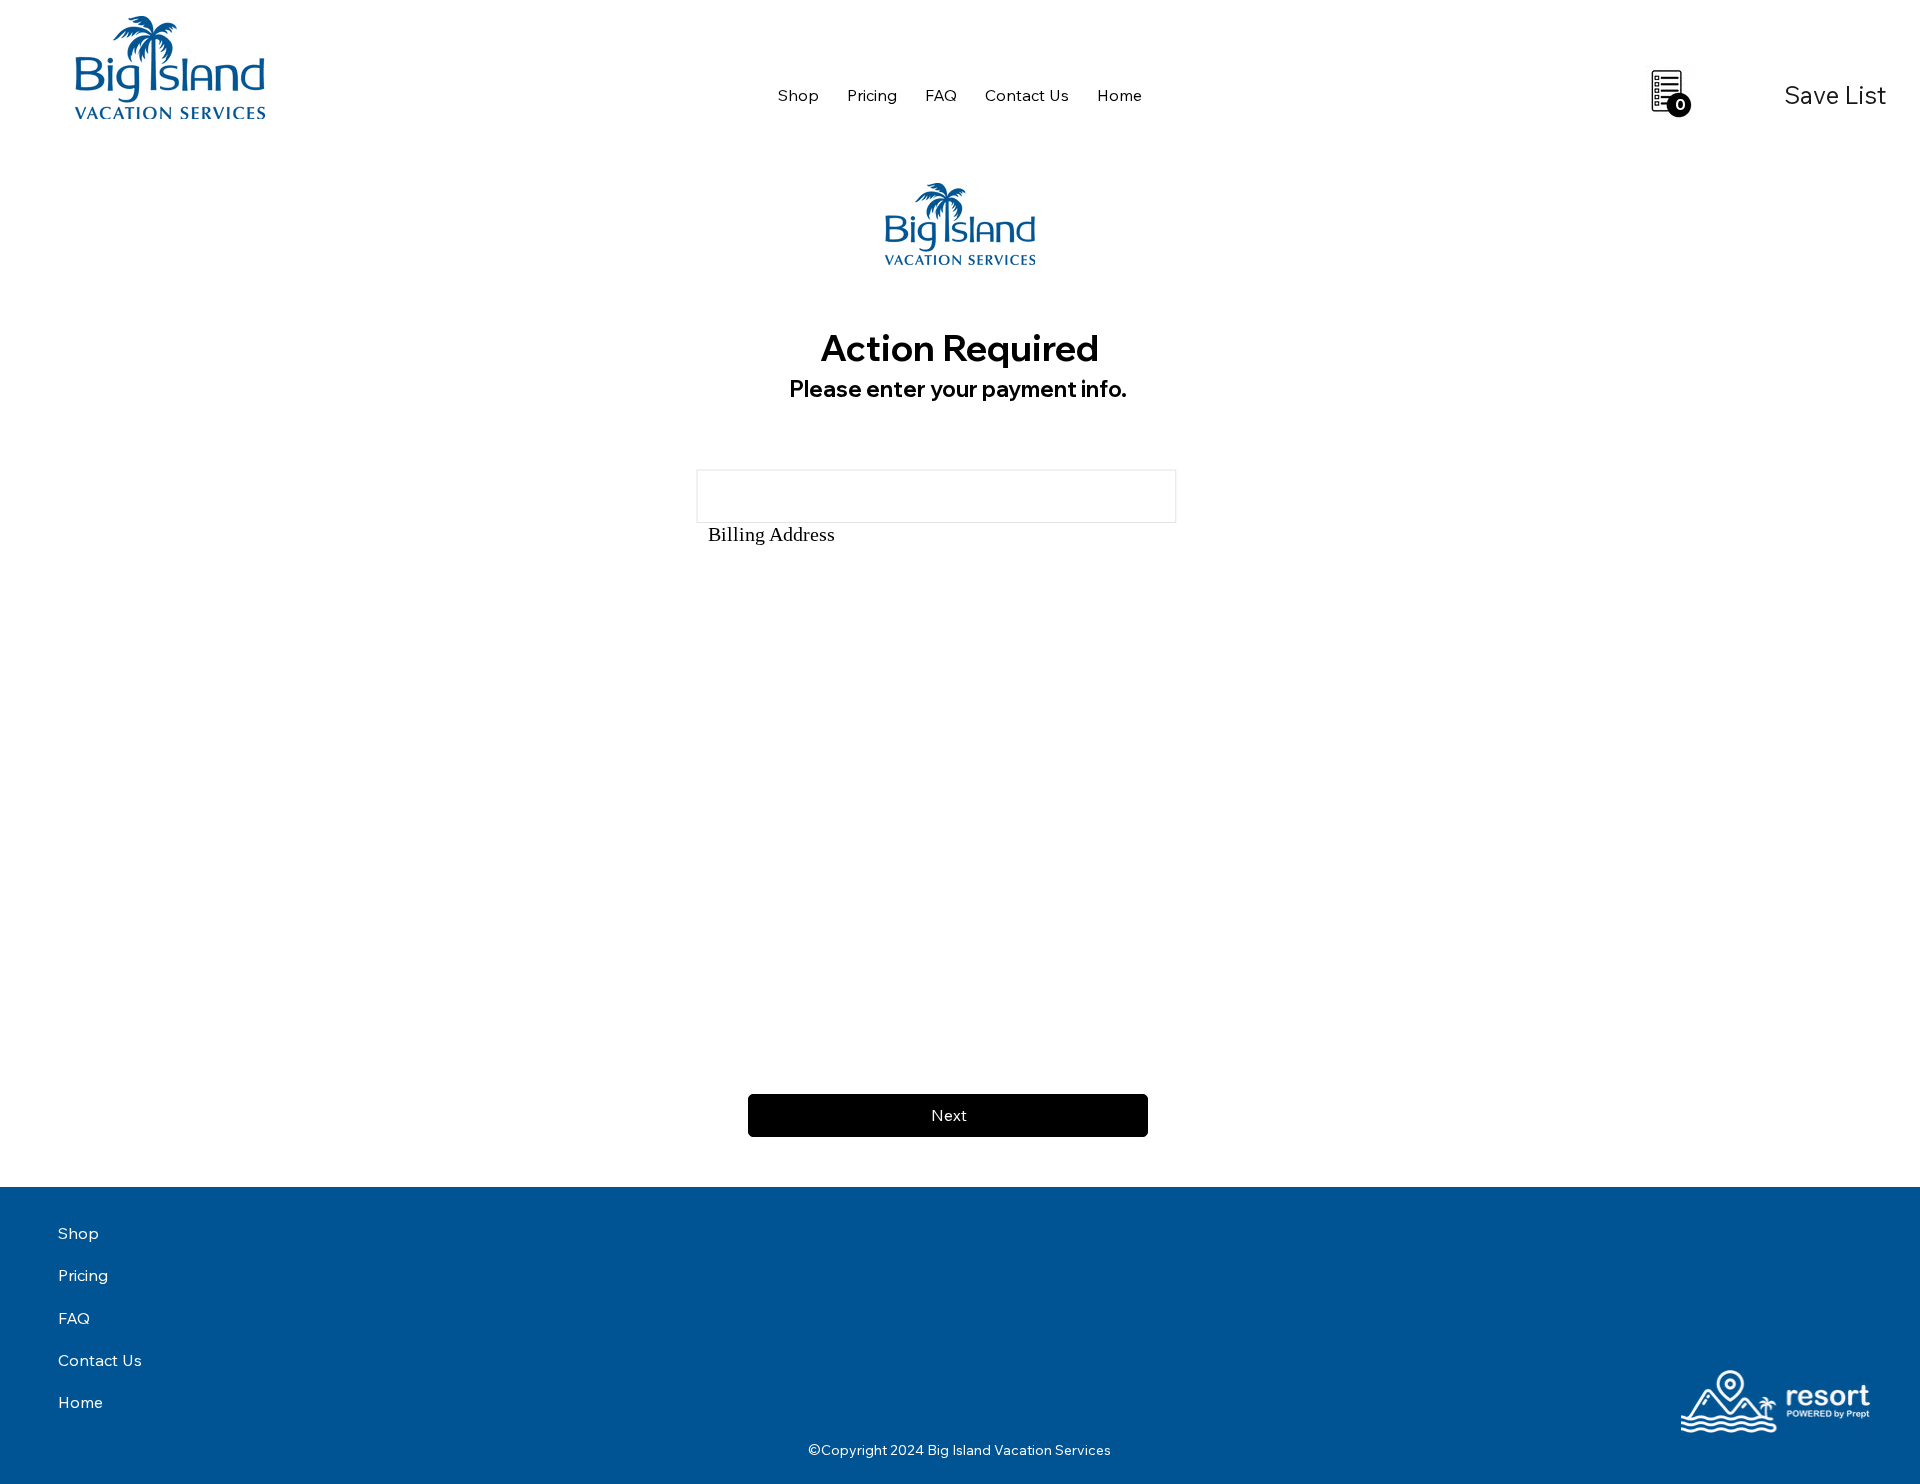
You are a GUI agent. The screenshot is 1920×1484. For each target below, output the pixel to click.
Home (80, 1402)
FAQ (74, 1318)
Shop (78, 1233)
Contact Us (100, 1360)
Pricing (83, 1275)
